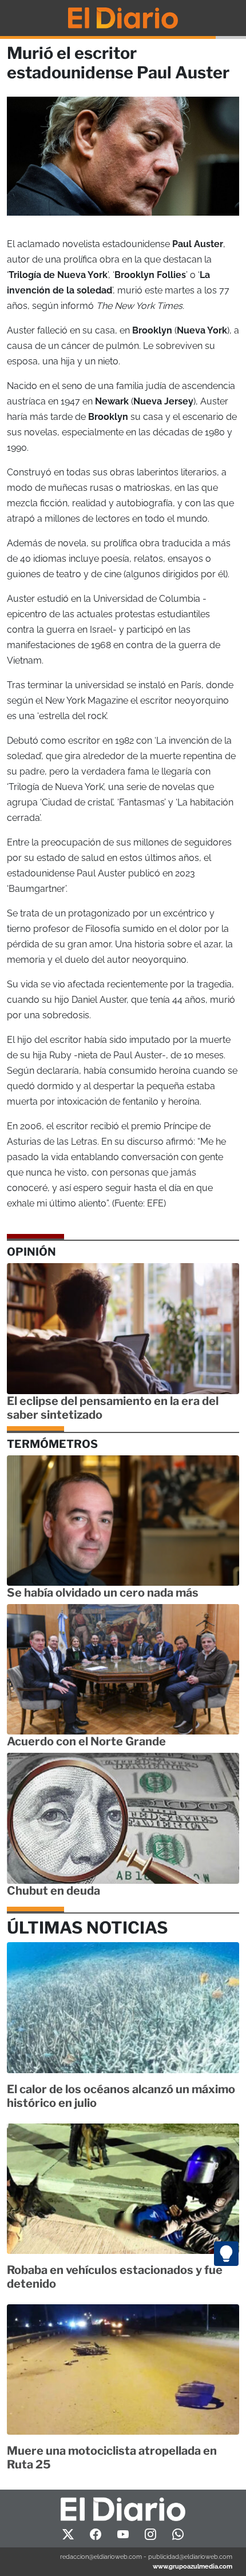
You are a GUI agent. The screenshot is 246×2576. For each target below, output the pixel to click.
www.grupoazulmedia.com (193, 2566)
